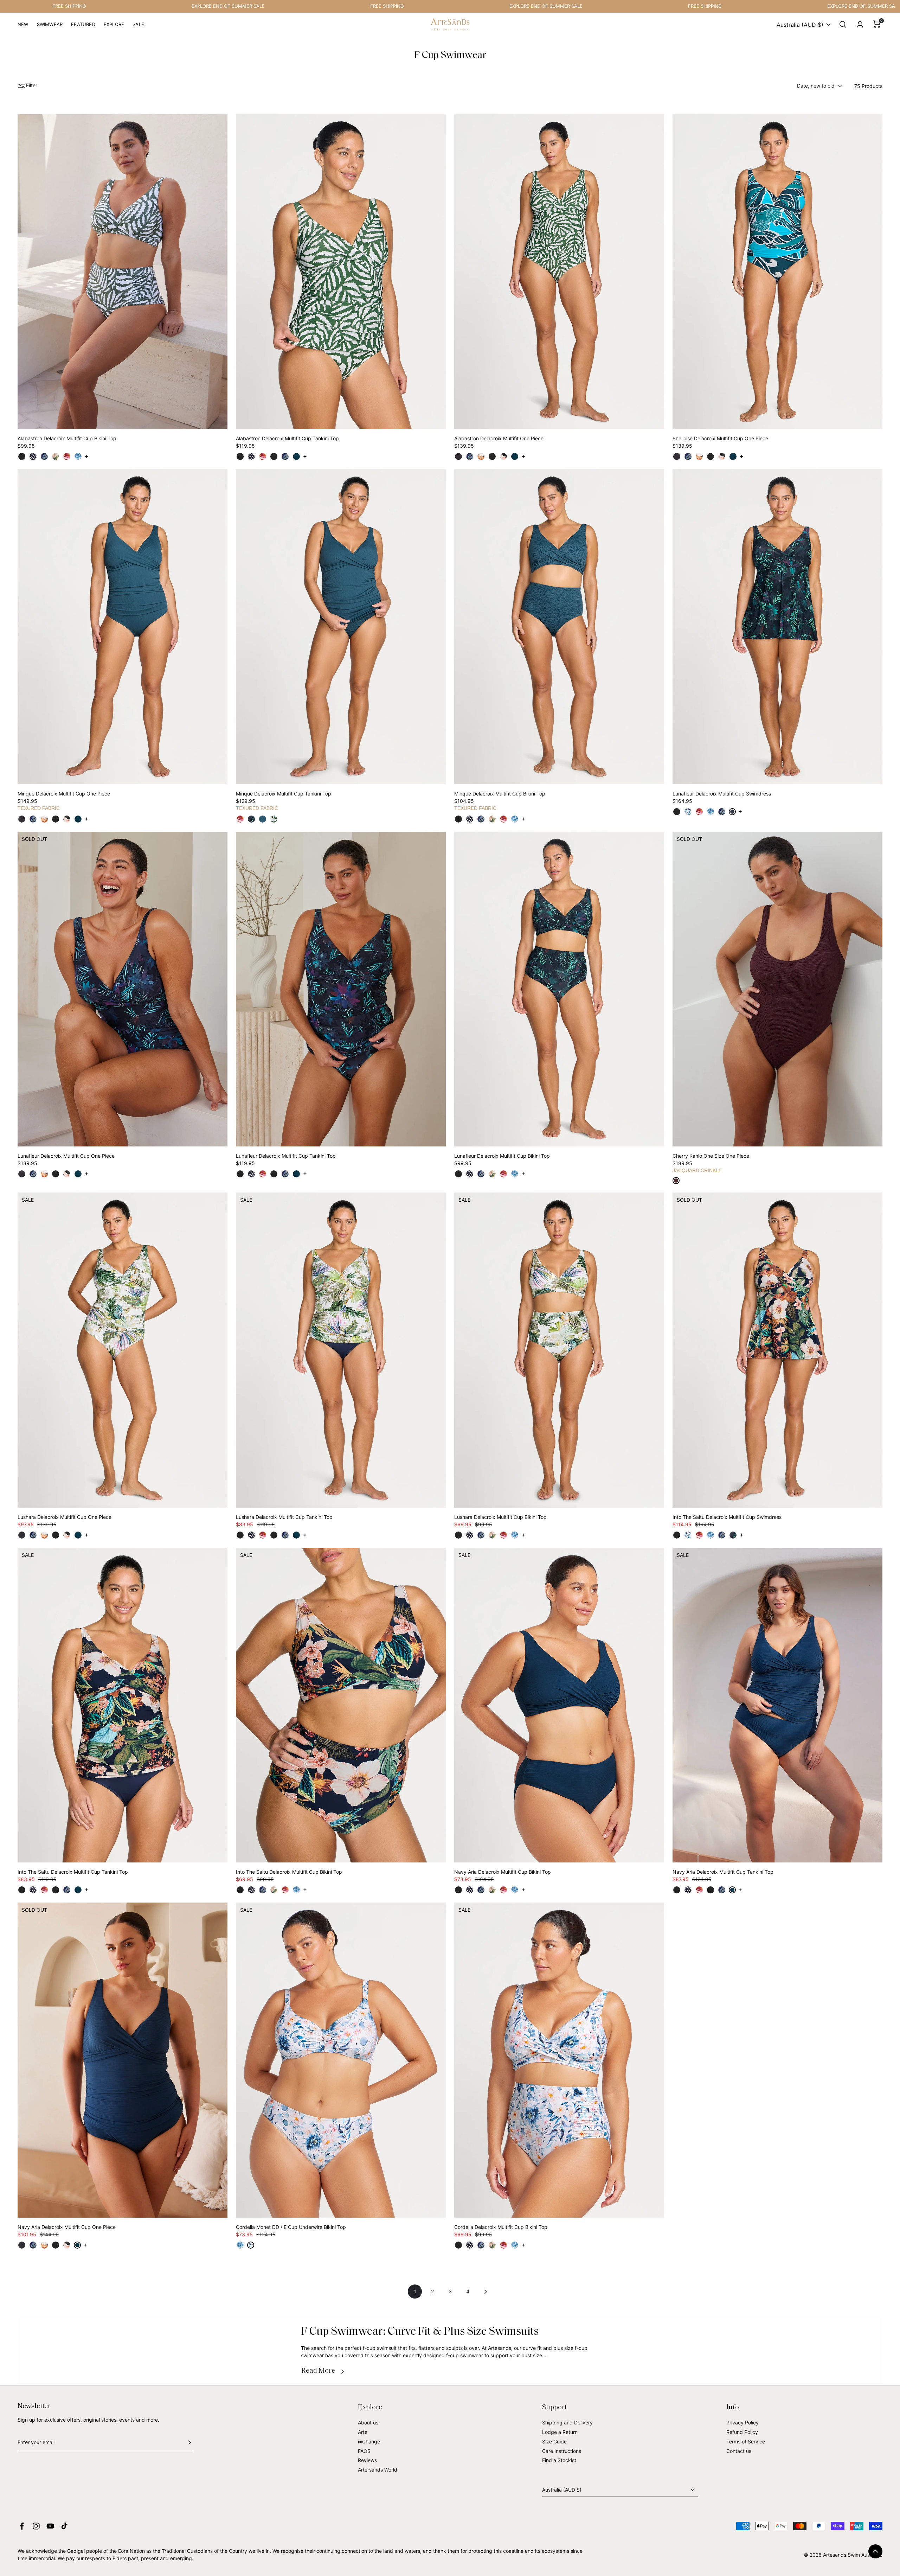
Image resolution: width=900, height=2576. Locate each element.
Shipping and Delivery (567, 2422)
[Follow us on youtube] (50, 2526)
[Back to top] (875, 2551)
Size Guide (554, 2441)
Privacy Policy (742, 2422)
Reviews (367, 2460)
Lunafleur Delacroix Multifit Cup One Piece (66, 1156)
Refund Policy (742, 2432)
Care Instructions (562, 2451)
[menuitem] (23, 27)
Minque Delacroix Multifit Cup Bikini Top (500, 794)
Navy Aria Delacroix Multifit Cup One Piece (67, 2227)
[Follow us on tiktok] (64, 2526)
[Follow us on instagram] (36, 2526)
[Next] (485, 2291)
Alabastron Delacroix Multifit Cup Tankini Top (287, 438)
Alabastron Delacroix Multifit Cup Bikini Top (67, 438)
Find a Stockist (559, 2460)
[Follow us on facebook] (22, 2526)
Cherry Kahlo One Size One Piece (711, 1156)
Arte (363, 2432)
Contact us (739, 2451)
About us (368, 2422)
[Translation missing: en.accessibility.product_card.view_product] (22, 456)
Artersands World (378, 2470)
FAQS (364, 2451)
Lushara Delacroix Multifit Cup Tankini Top (284, 1517)
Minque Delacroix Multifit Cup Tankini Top (284, 794)
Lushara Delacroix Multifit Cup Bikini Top (500, 1517)
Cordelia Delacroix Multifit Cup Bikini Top (501, 2227)
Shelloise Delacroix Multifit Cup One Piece (720, 438)
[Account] (860, 25)
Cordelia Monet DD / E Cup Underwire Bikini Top (291, 2227)
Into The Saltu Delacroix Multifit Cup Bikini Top (289, 1872)
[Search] (843, 25)
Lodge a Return (560, 2432)
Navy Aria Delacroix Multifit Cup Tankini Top (723, 1872)
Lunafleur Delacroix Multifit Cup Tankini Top (286, 1156)
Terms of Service (746, 2441)
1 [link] (415, 2291)
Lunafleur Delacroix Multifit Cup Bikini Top (502, 1156)
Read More (318, 2371)
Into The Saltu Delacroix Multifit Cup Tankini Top (73, 1872)
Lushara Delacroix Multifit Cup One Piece (65, 1517)
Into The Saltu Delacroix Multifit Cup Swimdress (727, 1517)
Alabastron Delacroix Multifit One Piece (499, 438)
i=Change (369, 2441)
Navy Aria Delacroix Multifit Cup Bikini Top (503, 1872)
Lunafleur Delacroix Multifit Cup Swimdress (722, 794)
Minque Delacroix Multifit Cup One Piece (64, 794)
